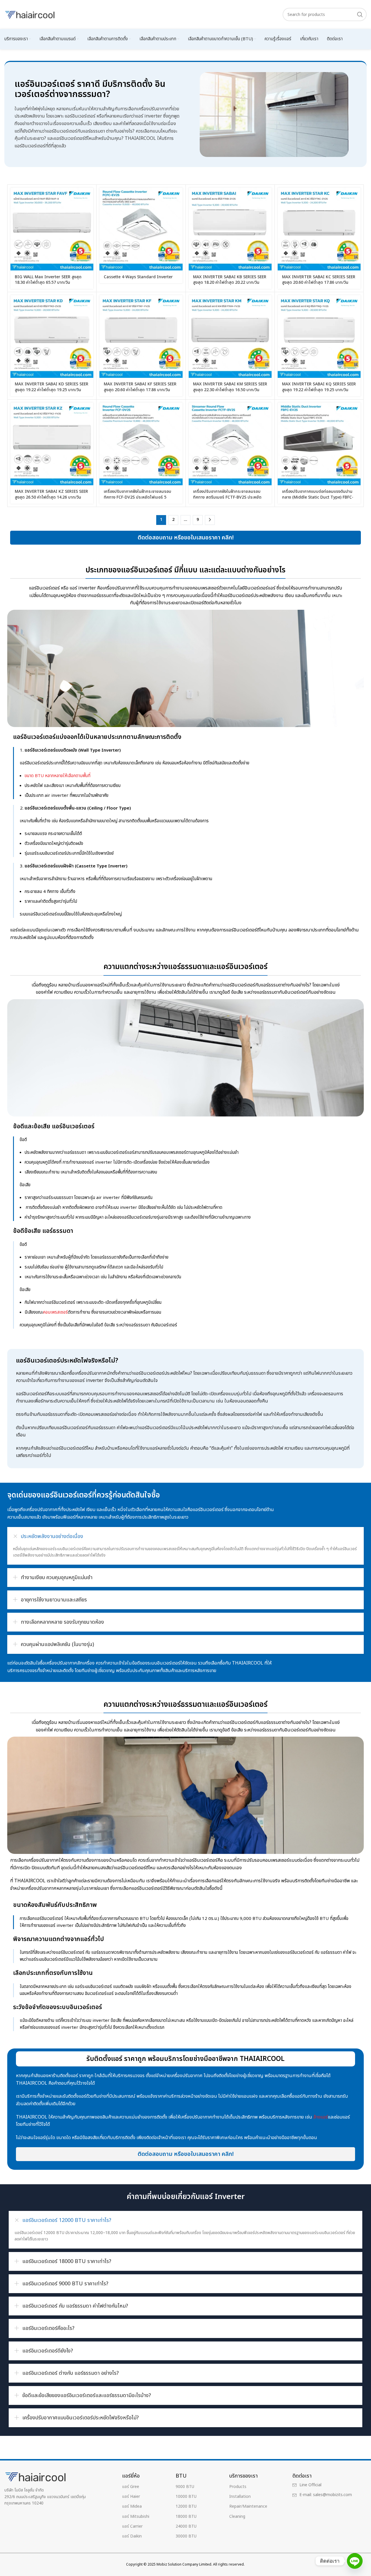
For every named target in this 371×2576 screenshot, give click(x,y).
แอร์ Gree (131, 2487)
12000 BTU (186, 2506)
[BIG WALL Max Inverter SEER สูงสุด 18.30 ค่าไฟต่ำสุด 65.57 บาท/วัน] (52, 229)
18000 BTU (186, 2517)
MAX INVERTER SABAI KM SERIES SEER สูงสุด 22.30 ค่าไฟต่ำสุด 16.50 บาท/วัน (230, 387)
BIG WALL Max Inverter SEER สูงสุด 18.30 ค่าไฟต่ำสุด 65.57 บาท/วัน (48, 280)
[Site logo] (30, 14)
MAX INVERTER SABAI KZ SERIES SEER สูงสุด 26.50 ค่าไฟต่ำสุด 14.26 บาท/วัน (51, 494)
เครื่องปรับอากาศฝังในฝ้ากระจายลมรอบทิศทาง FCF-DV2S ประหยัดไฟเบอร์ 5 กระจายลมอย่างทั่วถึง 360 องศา (138, 497)
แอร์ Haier (131, 2497)
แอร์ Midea (132, 2506)
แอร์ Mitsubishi (136, 2517)
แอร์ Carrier (132, 2526)
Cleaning (237, 2517)
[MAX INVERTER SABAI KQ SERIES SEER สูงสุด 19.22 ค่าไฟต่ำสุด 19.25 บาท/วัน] (319, 336)
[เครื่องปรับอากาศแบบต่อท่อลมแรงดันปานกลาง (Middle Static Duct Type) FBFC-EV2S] (319, 444)
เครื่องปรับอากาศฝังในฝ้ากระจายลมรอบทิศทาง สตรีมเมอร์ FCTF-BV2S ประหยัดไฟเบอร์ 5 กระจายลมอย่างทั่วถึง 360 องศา (229, 497)
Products (238, 2487)
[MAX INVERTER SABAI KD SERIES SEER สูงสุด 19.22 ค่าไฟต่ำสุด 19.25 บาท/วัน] (52, 336)
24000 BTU (186, 2526)
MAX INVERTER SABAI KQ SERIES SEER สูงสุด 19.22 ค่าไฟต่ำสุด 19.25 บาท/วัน (319, 387)
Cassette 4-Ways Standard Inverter (138, 277)
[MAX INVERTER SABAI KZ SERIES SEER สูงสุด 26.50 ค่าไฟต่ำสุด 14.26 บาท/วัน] (52, 444)
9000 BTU (185, 2487)
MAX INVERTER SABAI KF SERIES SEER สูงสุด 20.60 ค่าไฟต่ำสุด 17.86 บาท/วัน (140, 387)
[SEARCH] (360, 14)
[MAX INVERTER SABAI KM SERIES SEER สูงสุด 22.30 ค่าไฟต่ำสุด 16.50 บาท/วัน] (230, 336)
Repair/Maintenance (248, 2506)
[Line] (355, 2561)
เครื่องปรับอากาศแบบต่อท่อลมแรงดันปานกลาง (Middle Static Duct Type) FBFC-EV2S (318, 497)
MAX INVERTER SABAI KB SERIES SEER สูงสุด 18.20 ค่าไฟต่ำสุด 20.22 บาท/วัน (230, 280)
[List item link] (325, 2485)
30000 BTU (186, 2536)
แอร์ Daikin (132, 2536)
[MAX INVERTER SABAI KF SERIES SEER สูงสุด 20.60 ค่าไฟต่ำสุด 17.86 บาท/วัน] (141, 336)
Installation (240, 2497)
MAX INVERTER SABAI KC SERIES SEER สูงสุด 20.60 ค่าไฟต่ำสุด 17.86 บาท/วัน (319, 280)
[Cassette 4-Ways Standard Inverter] (141, 229)
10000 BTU (186, 2497)
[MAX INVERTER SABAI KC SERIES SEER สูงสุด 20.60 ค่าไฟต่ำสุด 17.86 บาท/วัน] (319, 229)
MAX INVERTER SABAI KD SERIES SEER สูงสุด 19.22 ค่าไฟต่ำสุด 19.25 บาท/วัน (52, 387)
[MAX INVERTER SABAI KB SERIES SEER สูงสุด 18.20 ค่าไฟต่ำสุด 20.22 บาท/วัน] (230, 229)
